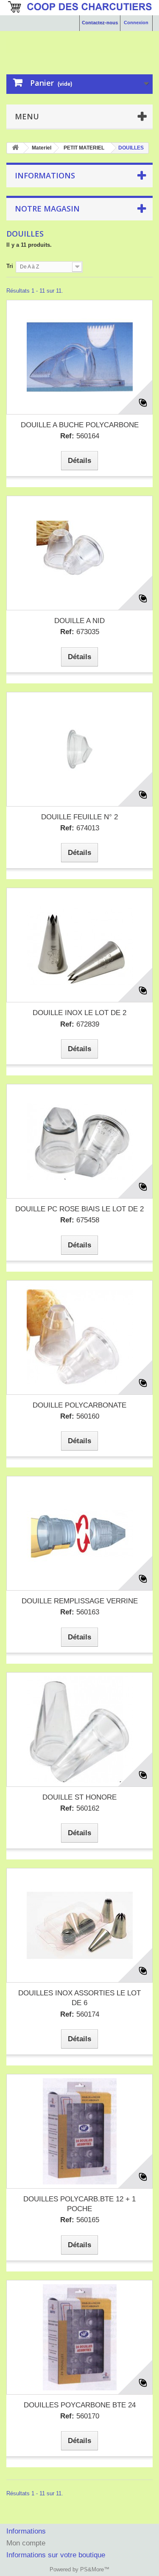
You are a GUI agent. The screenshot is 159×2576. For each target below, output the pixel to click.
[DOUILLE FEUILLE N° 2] (79, 749)
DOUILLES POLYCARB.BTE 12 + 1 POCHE (79, 2204)
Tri (10, 266)
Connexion (136, 23)
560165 (80, 2220)
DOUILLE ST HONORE (79, 1797)
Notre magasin (47, 209)
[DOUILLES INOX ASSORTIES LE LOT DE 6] (79, 1925)
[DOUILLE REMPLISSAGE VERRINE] (79, 1533)
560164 (80, 436)
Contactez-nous (100, 23)
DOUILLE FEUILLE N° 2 (79, 817)
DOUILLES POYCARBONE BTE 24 (80, 2405)
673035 (80, 632)
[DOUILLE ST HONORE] (79, 1730)
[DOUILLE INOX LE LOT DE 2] (79, 945)
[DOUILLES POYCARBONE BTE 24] (79, 2337)
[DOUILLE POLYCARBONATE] (79, 1337)
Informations (45, 175)
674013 (80, 828)
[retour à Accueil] (15, 148)
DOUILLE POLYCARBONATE (79, 1405)
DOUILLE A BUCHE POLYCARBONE (80, 425)
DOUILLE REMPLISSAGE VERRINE (80, 1601)
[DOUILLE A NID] (79, 553)
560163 (80, 1612)
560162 (80, 1808)
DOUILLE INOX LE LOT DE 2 (79, 1013)
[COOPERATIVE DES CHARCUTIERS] (79, 45)
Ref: (67, 436)
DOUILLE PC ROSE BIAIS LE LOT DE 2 (79, 1209)
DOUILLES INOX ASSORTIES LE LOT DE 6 (79, 1998)
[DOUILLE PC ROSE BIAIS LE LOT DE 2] (79, 1141)
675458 (80, 1220)
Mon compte (26, 2543)
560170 (80, 2416)
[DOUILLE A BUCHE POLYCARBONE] (79, 357)
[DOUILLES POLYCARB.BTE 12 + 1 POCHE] (79, 2131)
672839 (80, 1024)
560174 (80, 2014)
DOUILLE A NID (79, 621)
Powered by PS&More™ (79, 2569)
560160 (80, 1416)
